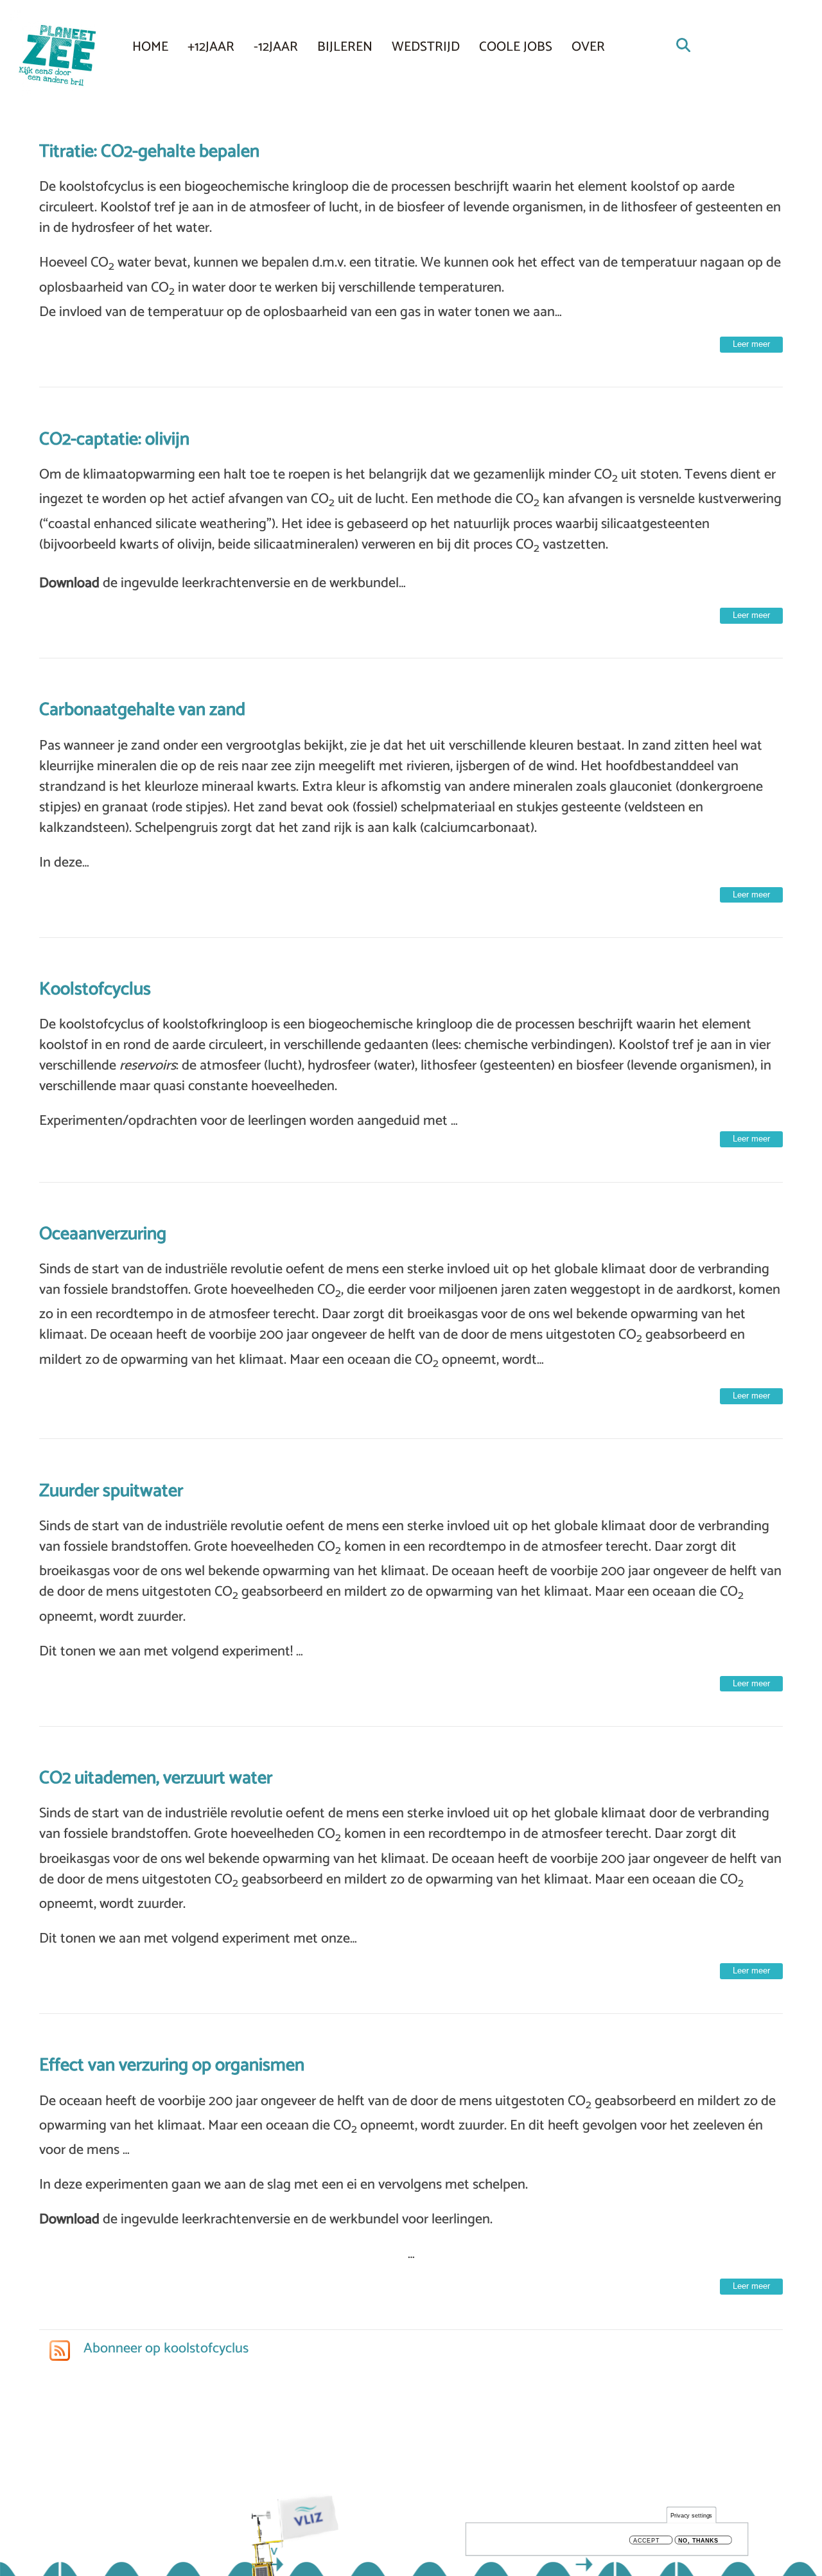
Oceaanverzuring (103, 1234)
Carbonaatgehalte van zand (142, 710)
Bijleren (345, 47)
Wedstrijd (426, 47)
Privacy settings (692, 2515)
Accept (646, 2540)
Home (150, 47)
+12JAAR (211, 47)
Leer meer (751, 344)
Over (588, 47)
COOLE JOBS (516, 47)
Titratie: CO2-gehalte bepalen (149, 152)
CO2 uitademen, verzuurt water (156, 1778)
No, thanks (698, 2540)
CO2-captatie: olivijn (114, 439)
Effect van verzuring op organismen (172, 2065)
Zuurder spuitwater (111, 1491)
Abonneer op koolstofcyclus (164, 2349)
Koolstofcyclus (95, 989)
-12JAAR (276, 47)
